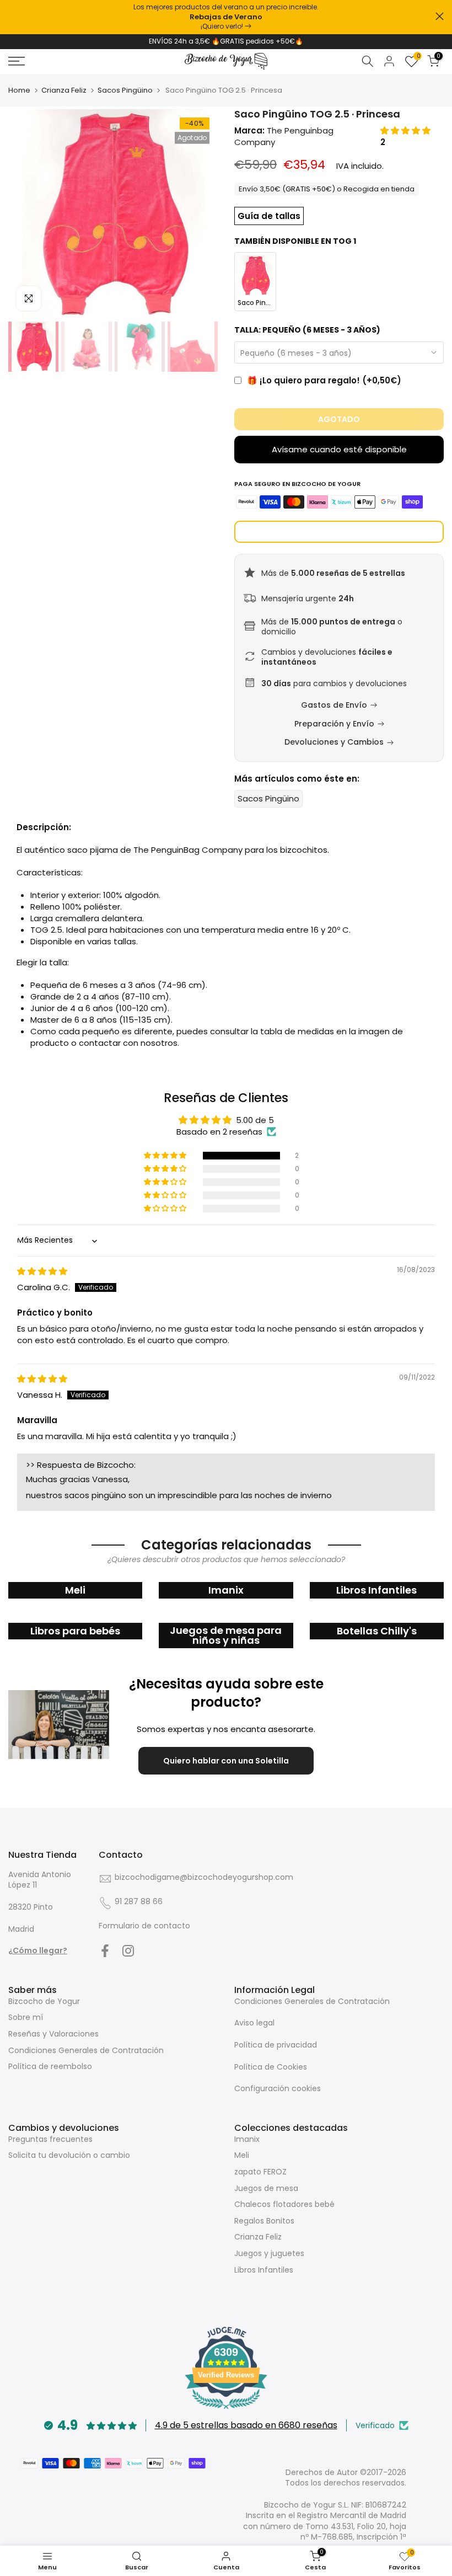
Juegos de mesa (266, 2188)
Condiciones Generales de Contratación (86, 2050)
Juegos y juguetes (269, 2253)
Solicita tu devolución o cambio (69, 2155)
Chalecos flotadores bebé (284, 2204)
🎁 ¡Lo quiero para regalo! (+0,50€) (324, 380)
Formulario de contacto (144, 1926)
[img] (42, 1271)
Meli (242, 2155)
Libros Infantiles (264, 2270)
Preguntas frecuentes (50, 2139)
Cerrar (12, 16)
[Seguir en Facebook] (105, 1950)
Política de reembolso (50, 2066)
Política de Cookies (271, 2067)
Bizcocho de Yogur (44, 2001)
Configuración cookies (278, 2088)
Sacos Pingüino (125, 90)
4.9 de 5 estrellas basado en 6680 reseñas (246, 2425)
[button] (405, 130)
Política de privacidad (276, 2045)
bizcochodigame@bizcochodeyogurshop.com (204, 1877)
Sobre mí (26, 2017)
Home (19, 90)
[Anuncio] (226, 17)
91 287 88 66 (139, 1901)
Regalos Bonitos (264, 2221)
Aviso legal (254, 2023)
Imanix (247, 2139)
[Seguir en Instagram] (128, 1950)
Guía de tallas (269, 216)
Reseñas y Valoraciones (53, 2034)
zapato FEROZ (260, 2172)
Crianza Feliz (64, 90)
